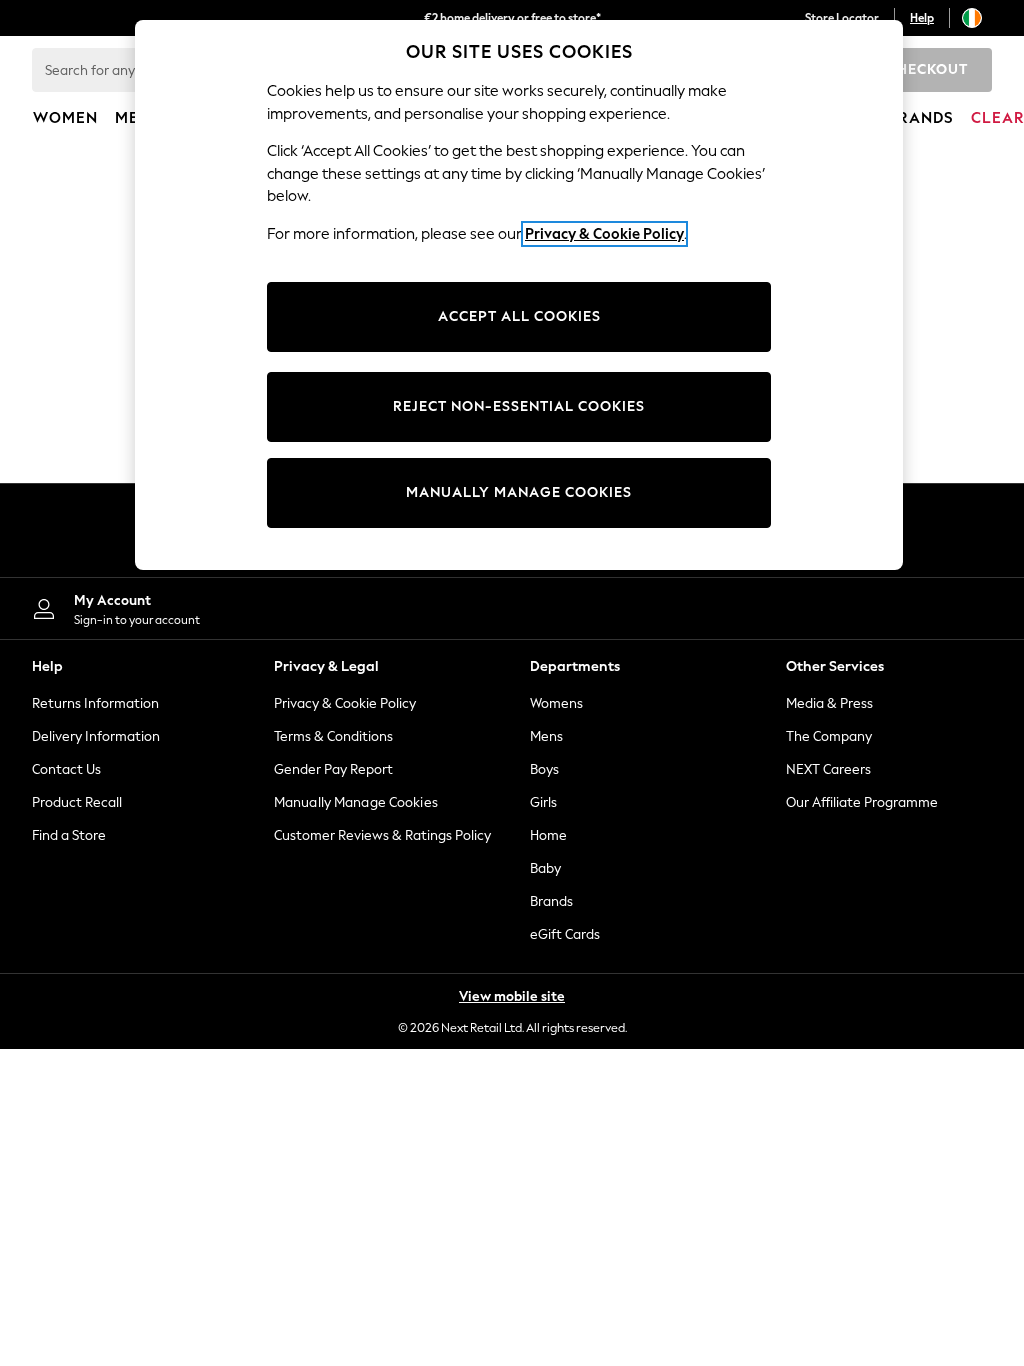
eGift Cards (565, 934)
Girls (543, 802)
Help (922, 18)
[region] (519, 295)
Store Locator (842, 18)
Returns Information (95, 703)
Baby (545, 868)
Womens (556, 703)
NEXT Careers (828, 769)
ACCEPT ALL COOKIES (519, 316)
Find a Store (69, 835)
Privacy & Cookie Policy (345, 703)
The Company (829, 736)
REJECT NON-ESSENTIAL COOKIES (519, 406)
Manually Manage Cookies (356, 802)
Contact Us (66, 769)
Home (548, 835)
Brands (551, 901)
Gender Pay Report (333, 769)
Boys (544, 769)
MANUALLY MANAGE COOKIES (519, 492)
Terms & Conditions (333, 736)
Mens (546, 736)
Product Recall (77, 802)
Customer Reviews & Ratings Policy (382, 835)
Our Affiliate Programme (862, 802)
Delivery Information (96, 736)
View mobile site (512, 996)
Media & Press (829, 703)
